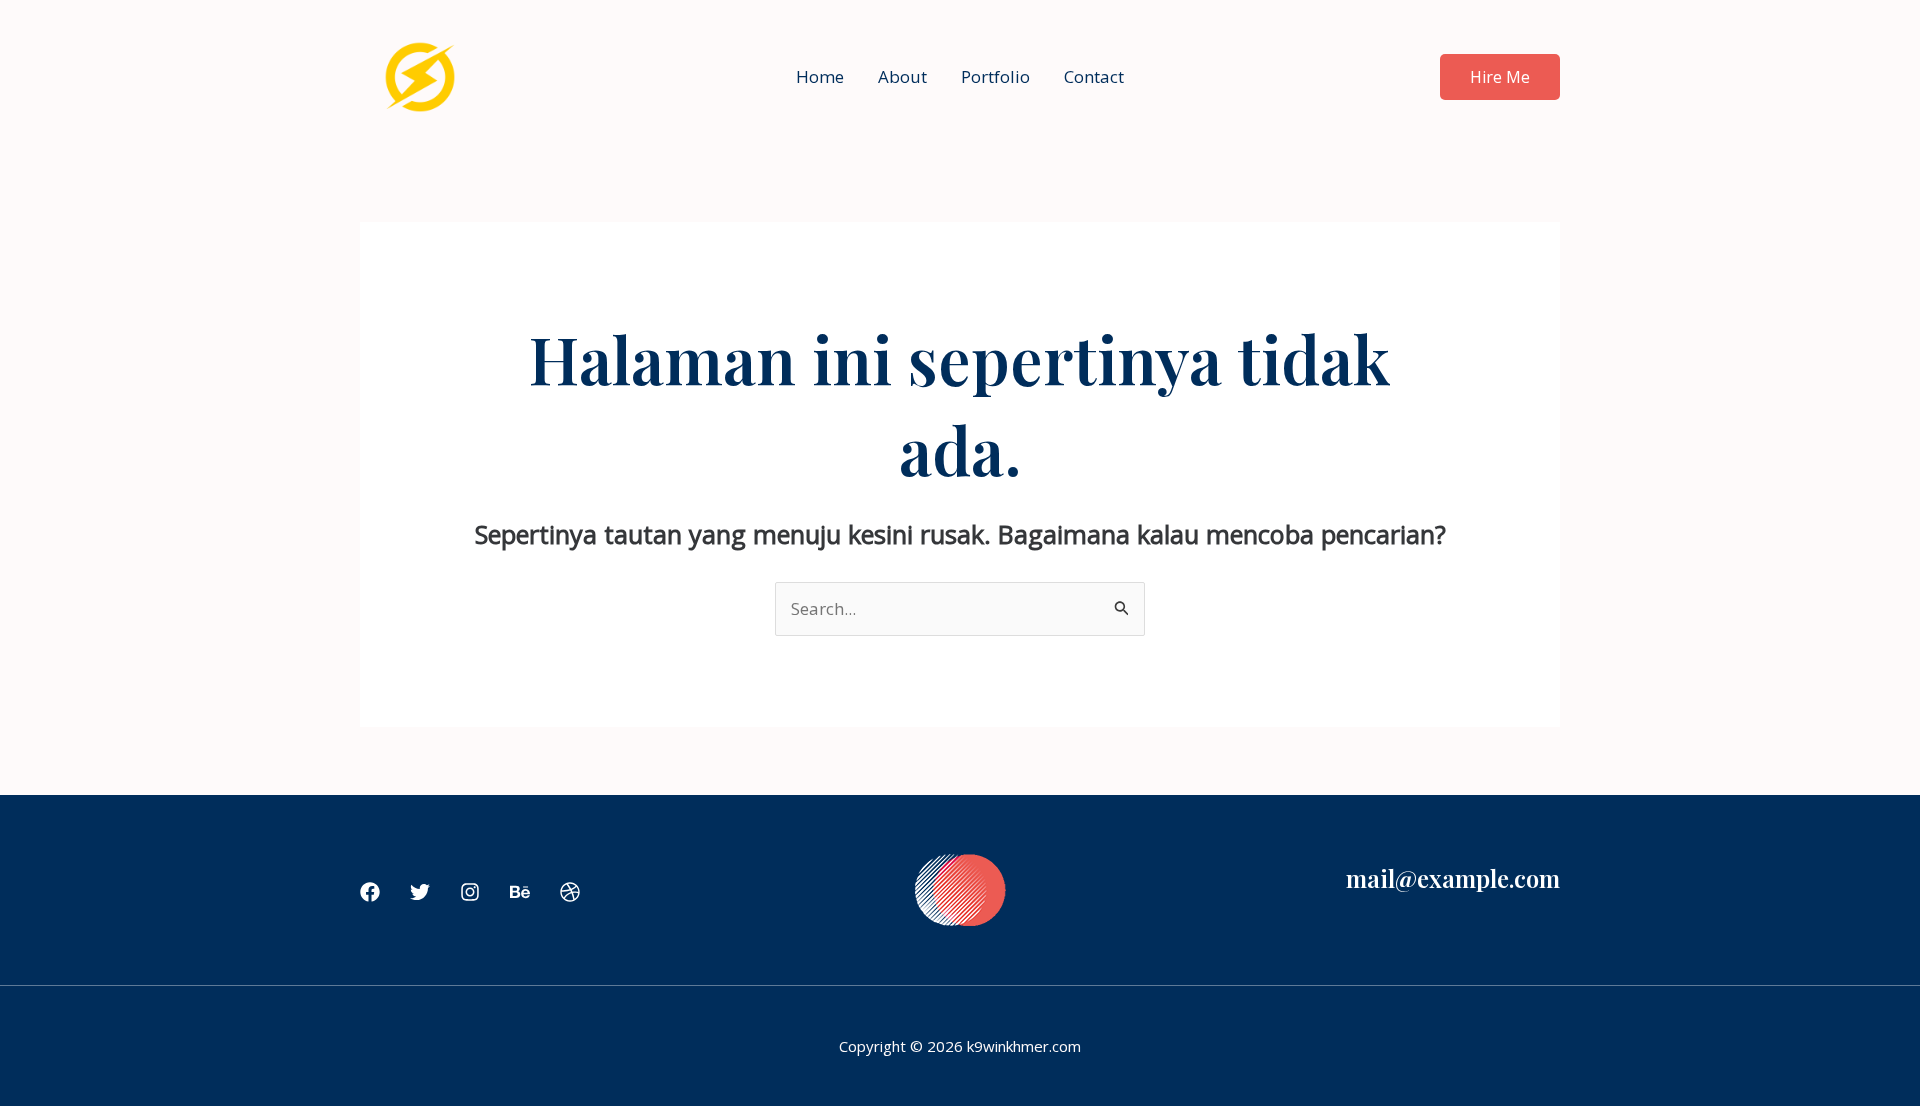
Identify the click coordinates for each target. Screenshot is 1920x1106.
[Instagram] (470, 892)
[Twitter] (420, 892)
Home (820, 76)
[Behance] (520, 892)
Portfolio (995, 76)
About (902, 76)
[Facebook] (370, 892)
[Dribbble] (570, 892)
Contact (1094, 76)
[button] (1500, 77)
